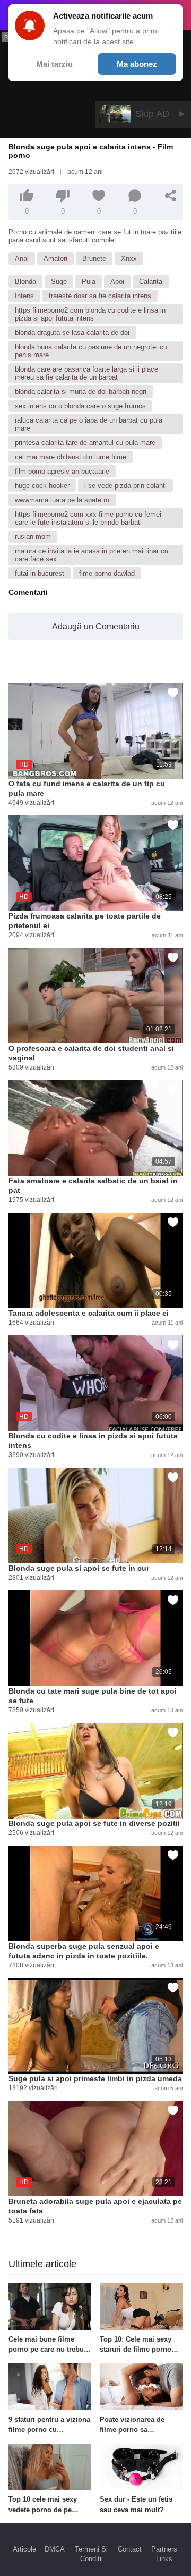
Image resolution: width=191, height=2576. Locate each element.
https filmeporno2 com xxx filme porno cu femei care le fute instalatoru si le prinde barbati (88, 518)
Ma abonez (137, 64)
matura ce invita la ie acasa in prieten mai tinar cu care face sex (92, 555)
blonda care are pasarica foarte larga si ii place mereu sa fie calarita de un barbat (86, 373)
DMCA (55, 2549)
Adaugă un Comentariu (96, 626)
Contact (130, 2549)
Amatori (55, 259)
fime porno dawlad (107, 573)
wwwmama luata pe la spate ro (62, 500)
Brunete (94, 259)
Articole (24, 2549)
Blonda (25, 281)
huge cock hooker (42, 486)
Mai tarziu (54, 64)
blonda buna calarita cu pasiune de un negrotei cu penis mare (91, 351)
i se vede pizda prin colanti (125, 486)
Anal (22, 259)
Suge (59, 281)
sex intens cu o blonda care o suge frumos (80, 406)
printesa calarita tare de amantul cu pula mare (85, 443)
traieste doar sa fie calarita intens (100, 296)
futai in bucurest (40, 573)
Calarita (151, 281)
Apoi (117, 281)
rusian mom (33, 537)
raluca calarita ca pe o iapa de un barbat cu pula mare (89, 424)
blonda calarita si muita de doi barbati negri (81, 392)
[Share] (171, 196)
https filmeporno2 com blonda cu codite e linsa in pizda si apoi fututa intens (90, 314)
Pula (89, 281)
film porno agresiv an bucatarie (62, 471)
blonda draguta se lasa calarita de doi (72, 332)
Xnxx (129, 259)
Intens (24, 296)
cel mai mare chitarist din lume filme (71, 457)
